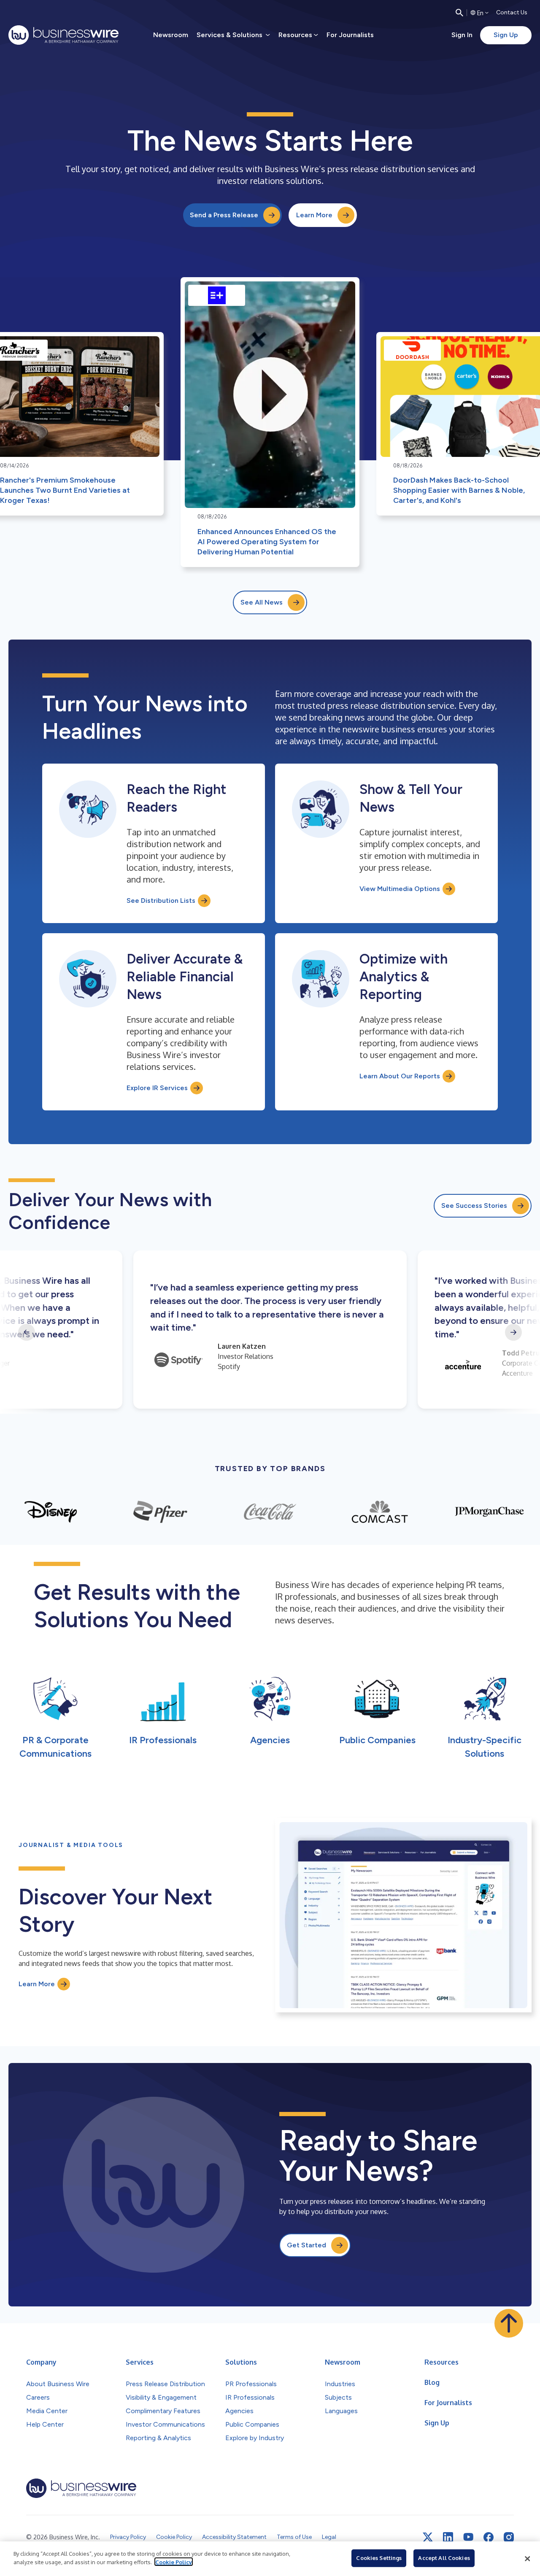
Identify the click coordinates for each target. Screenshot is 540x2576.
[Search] (459, 13)
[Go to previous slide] (27, 1332)
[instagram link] (509, 2537)
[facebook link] (489, 2537)
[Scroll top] (509, 2323)
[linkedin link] (448, 2537)
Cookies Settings (379, 2558)
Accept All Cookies (444, 2558)
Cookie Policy (174, 2562)
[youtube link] (468, 2537)
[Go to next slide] (513, 1332)
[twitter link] (428, 2537)
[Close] (527, 2559)
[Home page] (63, 35)
